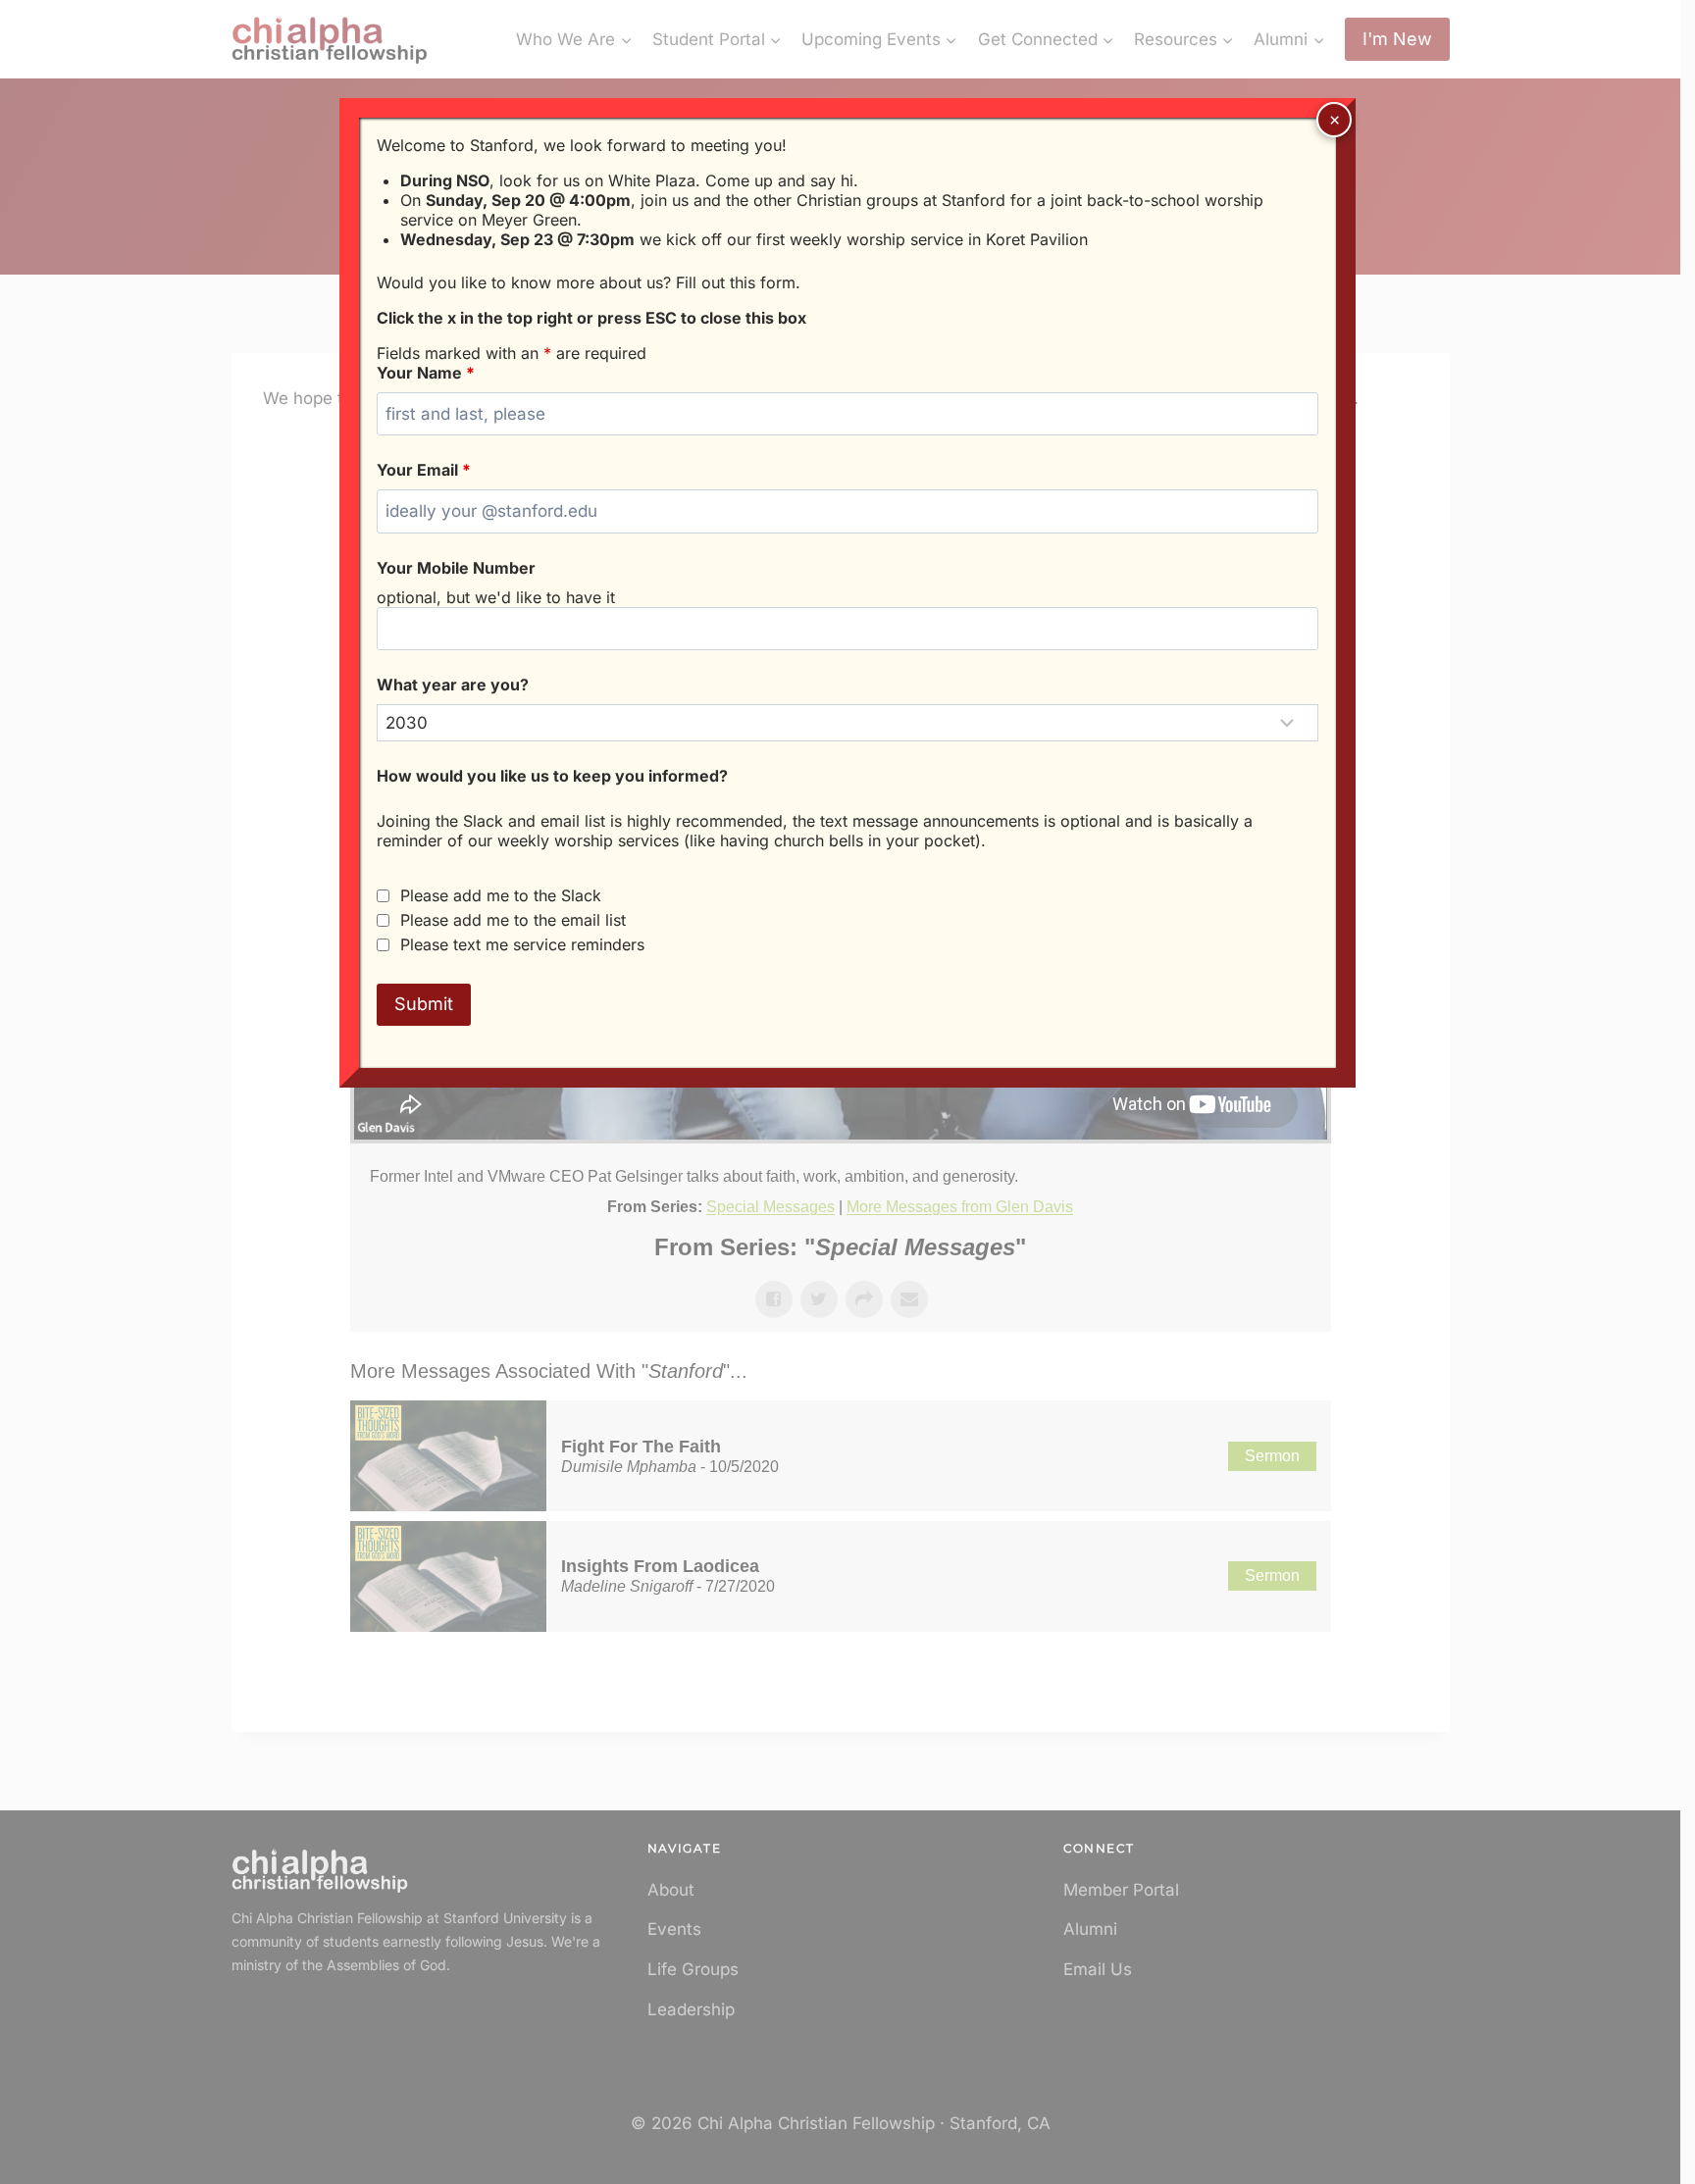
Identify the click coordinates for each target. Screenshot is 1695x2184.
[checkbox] (383, 896)
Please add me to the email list (513, 920)
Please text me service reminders (522, 944)
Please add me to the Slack (501, 895)
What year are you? (453, 685)
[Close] (1334, 120)
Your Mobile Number (456, 568)
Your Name (426, 373)
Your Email (424, 470)
